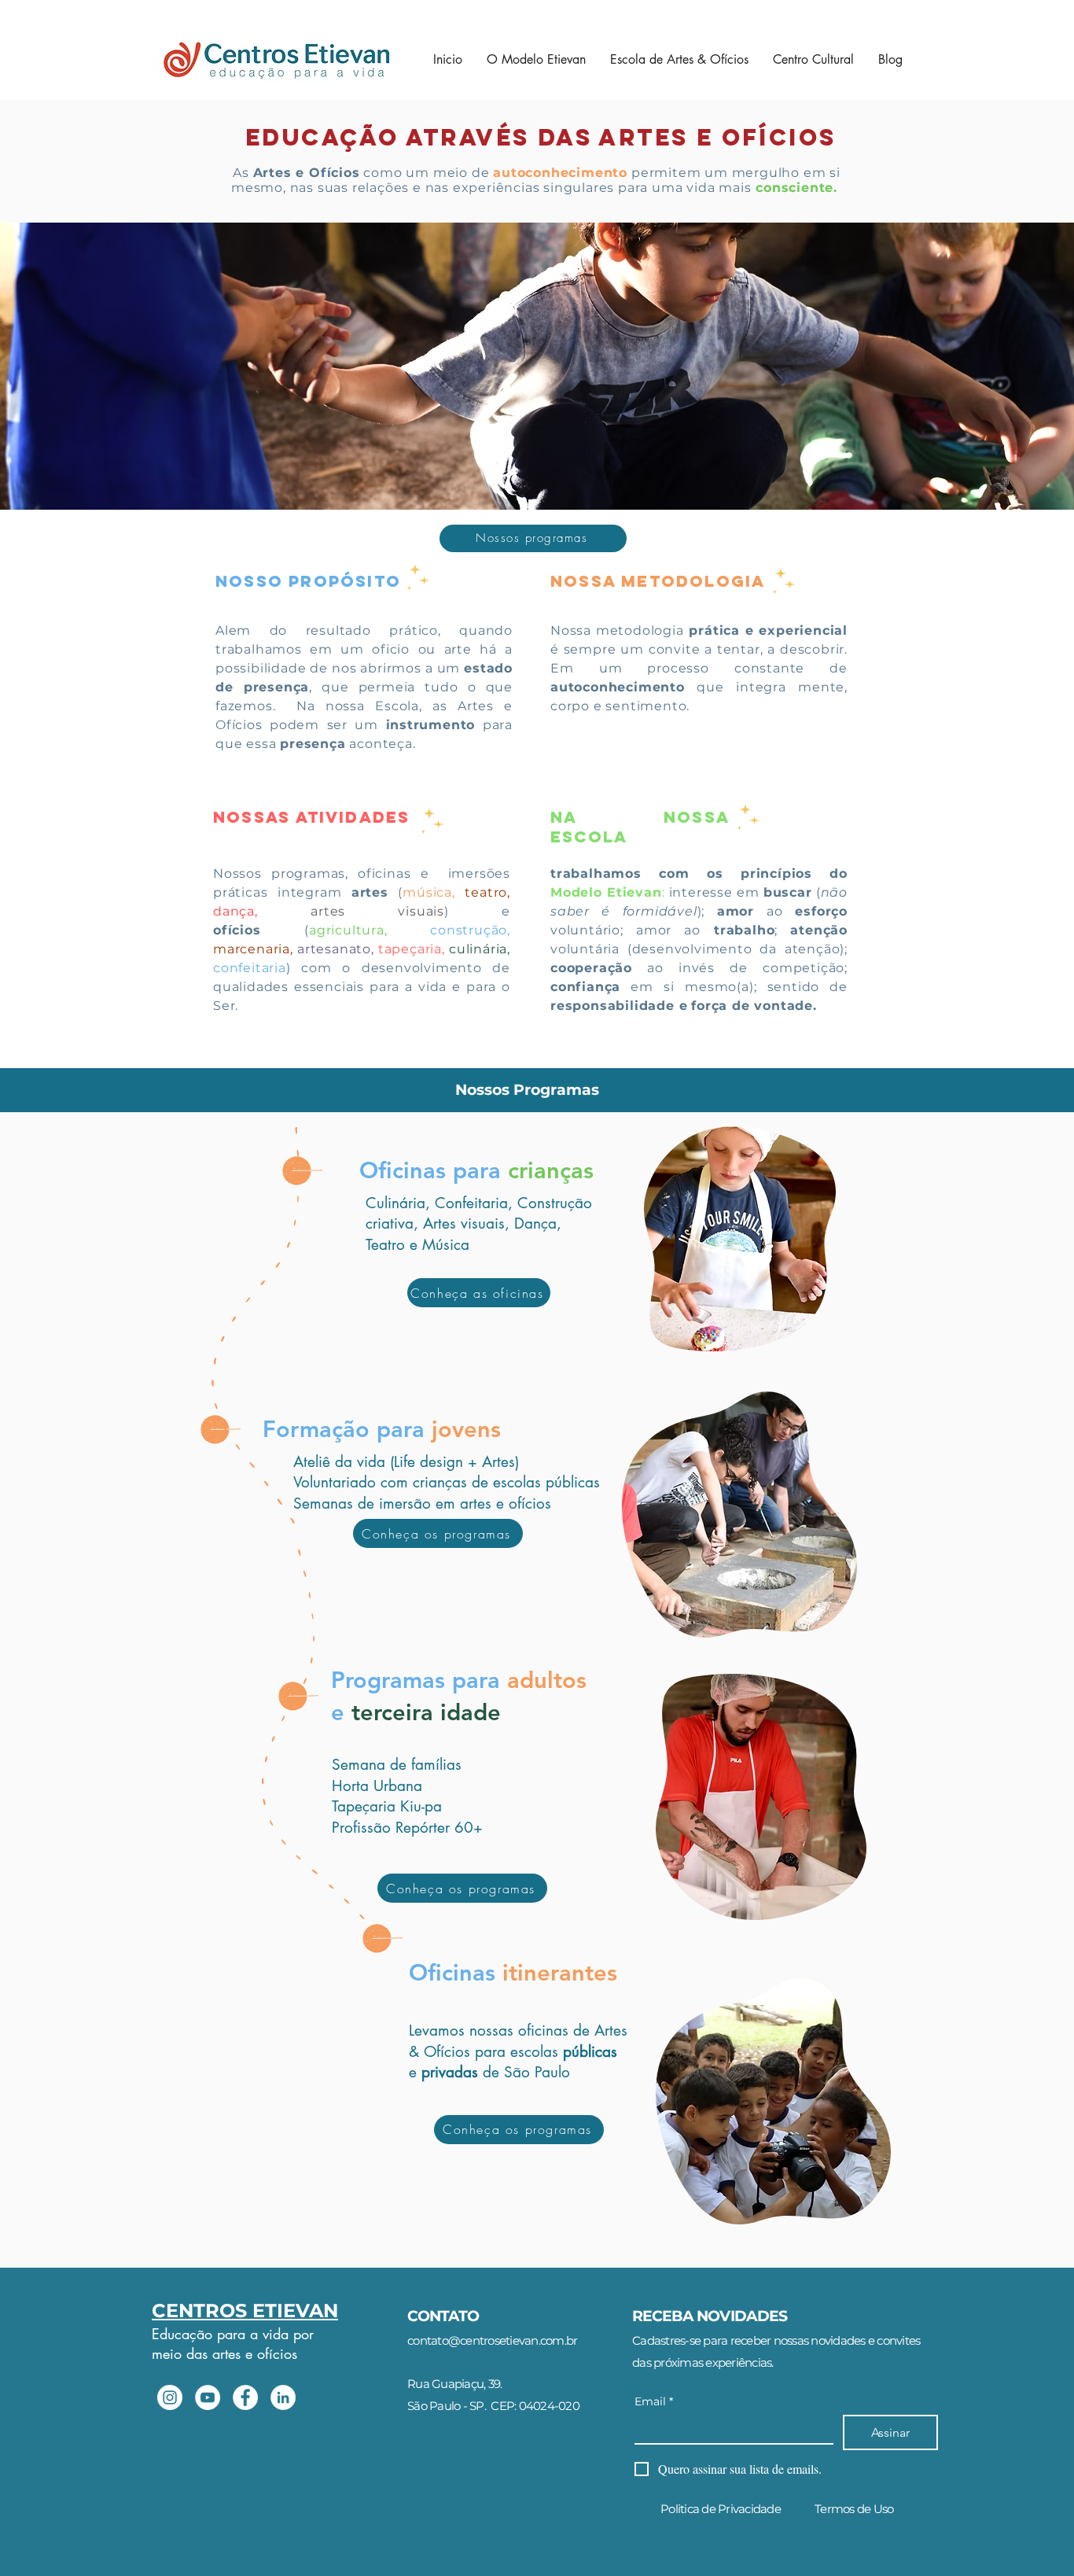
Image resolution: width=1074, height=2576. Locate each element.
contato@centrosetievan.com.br (492, 2340)
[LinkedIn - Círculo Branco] (283, 2397)
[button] (679, 60)
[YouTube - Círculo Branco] (208, 2397)
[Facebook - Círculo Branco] (245, 2397)
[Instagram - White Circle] (170, 2397)
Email (654, 2402)
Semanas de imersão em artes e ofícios (422, 1504)
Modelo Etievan (606, 892)
